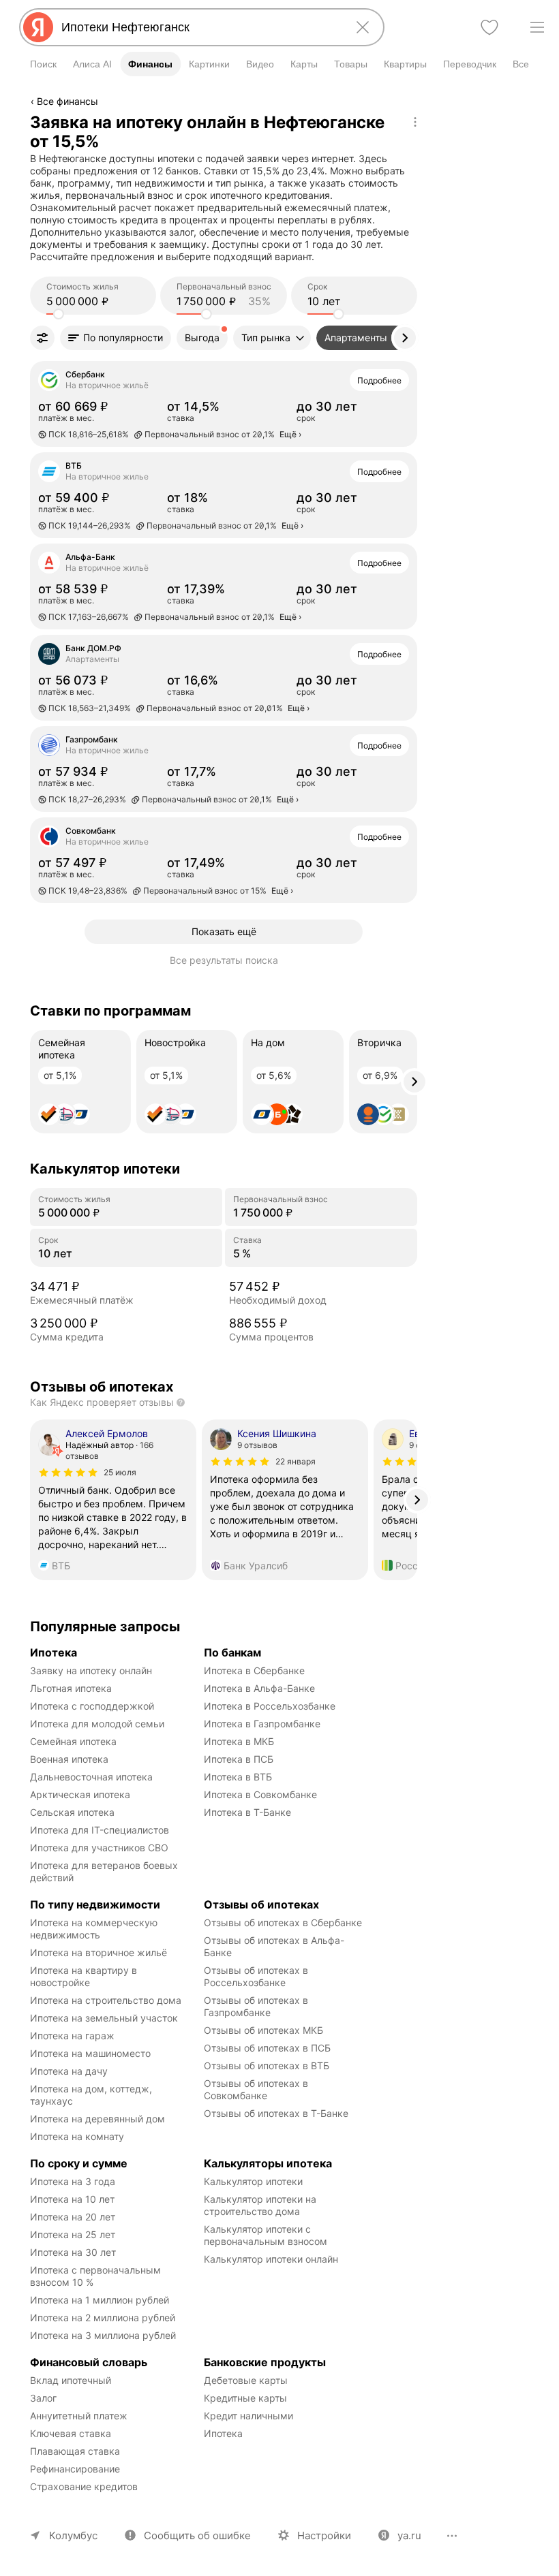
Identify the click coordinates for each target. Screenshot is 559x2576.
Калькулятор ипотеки (253, 2181)
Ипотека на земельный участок (104, 2018)
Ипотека (223, 2433)
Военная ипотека (69, 1759)
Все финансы (67, 101)
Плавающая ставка (75, 2451)
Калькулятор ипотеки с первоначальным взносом (266, 2235)
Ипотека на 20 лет (73, 2217)
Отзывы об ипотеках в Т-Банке (276, 2113)
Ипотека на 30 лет (73, 2252)
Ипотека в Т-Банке (247, 1812)
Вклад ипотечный (71, 2380)
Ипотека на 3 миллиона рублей (103, 2335)
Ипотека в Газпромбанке (262, 1724)
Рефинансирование (75, 2469)
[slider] (59, 314)
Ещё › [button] (290, 434)
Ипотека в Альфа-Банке (259, 1688)
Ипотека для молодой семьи (97, 1724)
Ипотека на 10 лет (72, 2199)
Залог (43, 2398)
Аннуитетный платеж (79, 2416)
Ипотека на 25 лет (73, 2234)
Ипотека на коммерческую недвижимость (95, 1929)
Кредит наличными (248, 2416)
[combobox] (199, 27)
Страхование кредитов (84, 2486)
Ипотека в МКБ (239, 1741)
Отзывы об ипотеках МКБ (263, 2030)
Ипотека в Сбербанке (254, 1670)
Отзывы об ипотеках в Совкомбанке (257, 2089)
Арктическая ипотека (80, 1794)
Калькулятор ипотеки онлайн (271, 2259)
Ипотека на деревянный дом (97, 2119)
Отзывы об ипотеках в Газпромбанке (257, 2006)
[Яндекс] (38, 27)
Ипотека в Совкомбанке (260, 1794)
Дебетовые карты (246, 2380)
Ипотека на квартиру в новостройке (85, 1976)
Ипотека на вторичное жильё (99, 1952)
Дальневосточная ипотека (91, 1777)
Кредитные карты (245, 2398)
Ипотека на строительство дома (106, 2000)
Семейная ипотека (73, 1741)
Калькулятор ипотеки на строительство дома (261, 2205)
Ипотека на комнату (77, 2136)
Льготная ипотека (71, 1688)
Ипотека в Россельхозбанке (270, 1706)
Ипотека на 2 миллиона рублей (103, 2318)
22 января (296, 1461)
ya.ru (409, 2535)
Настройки (324, 2535)
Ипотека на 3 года (73, 2181)
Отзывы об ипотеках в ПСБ (267, 2048)
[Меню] (537, 27)
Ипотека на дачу (69, 2071)
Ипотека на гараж (72, 2036)
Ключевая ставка (71, 2433)
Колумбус (73, 2535)
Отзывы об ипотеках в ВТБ (267, 2065)
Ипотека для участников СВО (99, 1848)
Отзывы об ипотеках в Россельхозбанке (257, 1976)
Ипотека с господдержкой (92, 1706)
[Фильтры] (42, 338)
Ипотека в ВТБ (238, 1777)
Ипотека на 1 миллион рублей (100, 2300)
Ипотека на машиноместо (90, 2053)
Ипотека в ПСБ (239, 1759)
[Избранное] (489, 27)
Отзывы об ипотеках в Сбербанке (283, 1922)
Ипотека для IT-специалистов (100, 1830)
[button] (116, 338)
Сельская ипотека (72, 1812)
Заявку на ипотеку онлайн (91, 1670)
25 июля (120, 1472)
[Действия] (415, 122)
